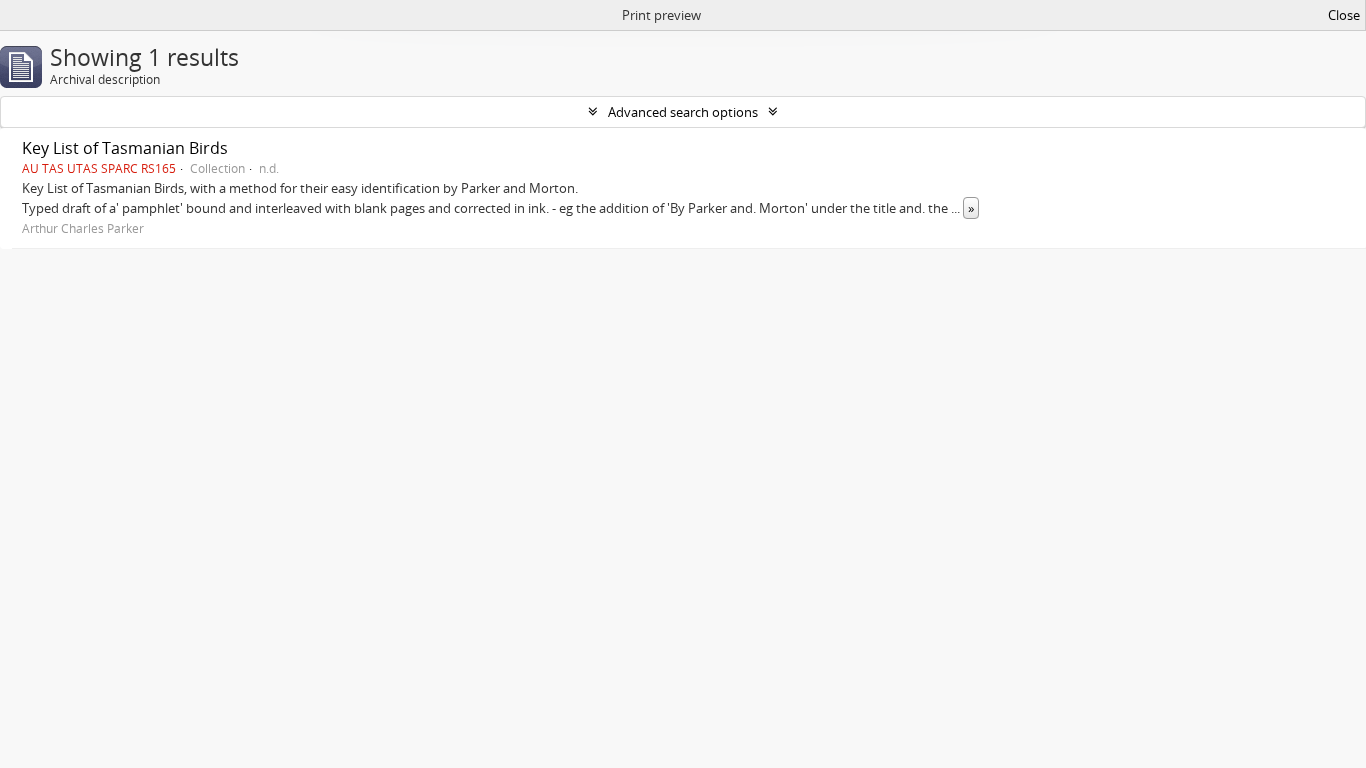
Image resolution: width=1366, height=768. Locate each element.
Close (1344, 15)
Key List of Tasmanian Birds (125, 148)
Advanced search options (683, 112)
